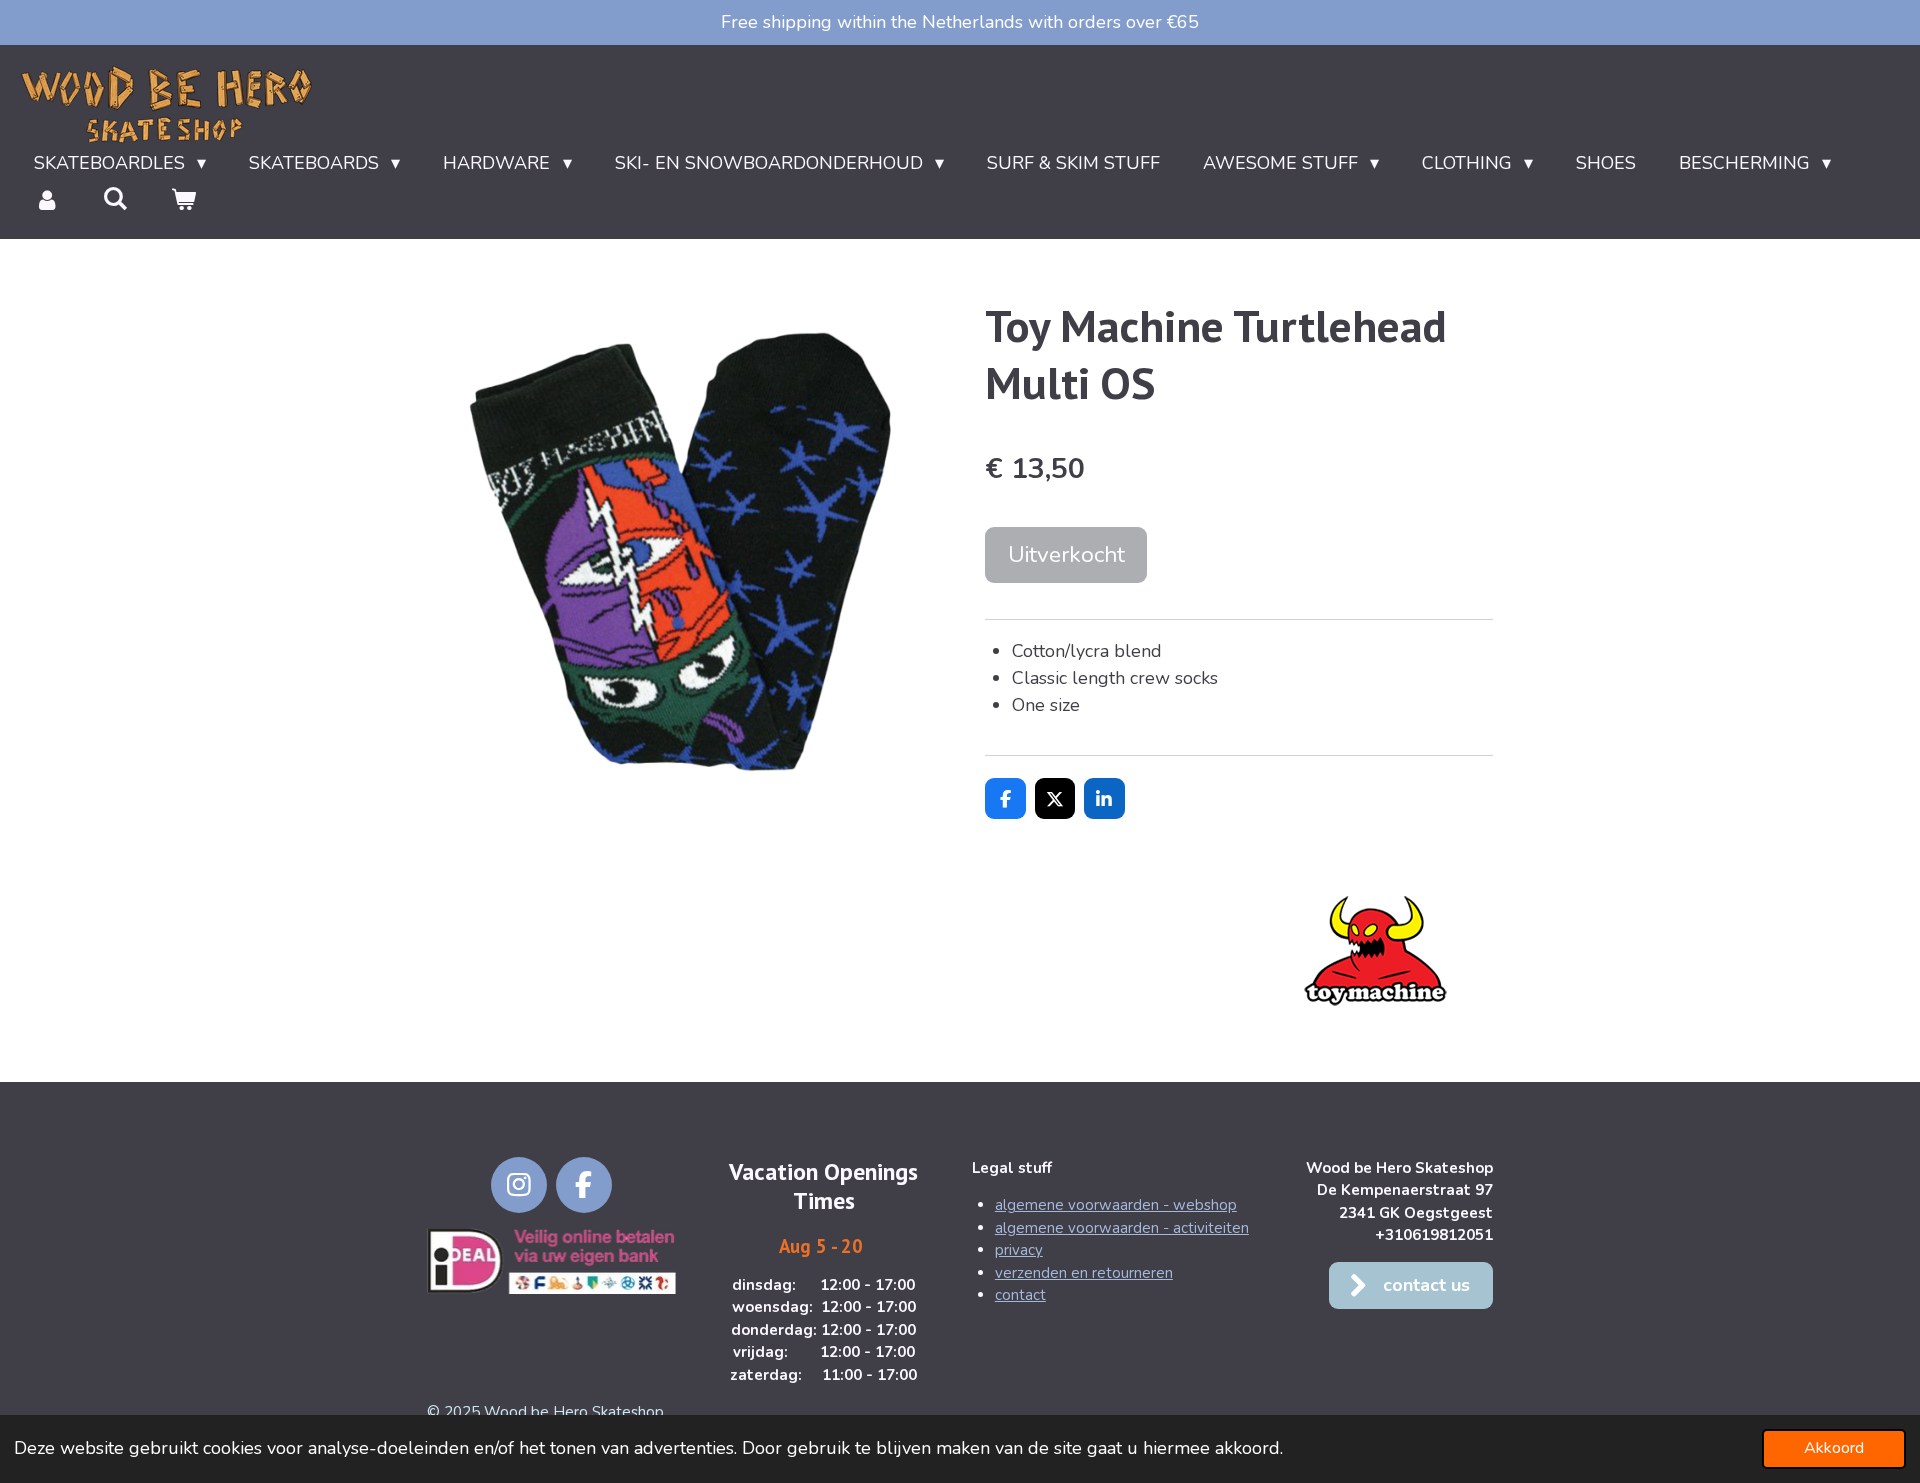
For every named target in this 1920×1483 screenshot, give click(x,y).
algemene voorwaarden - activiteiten (1122, 1228)
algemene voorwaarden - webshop (1116, 1205)
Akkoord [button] (1834, 1448)
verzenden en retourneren (1084, 1273)
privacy (1019, 1250)
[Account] (46, 200)
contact (1020, 1295)
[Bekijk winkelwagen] (182, 200)
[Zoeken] (114, 199)
